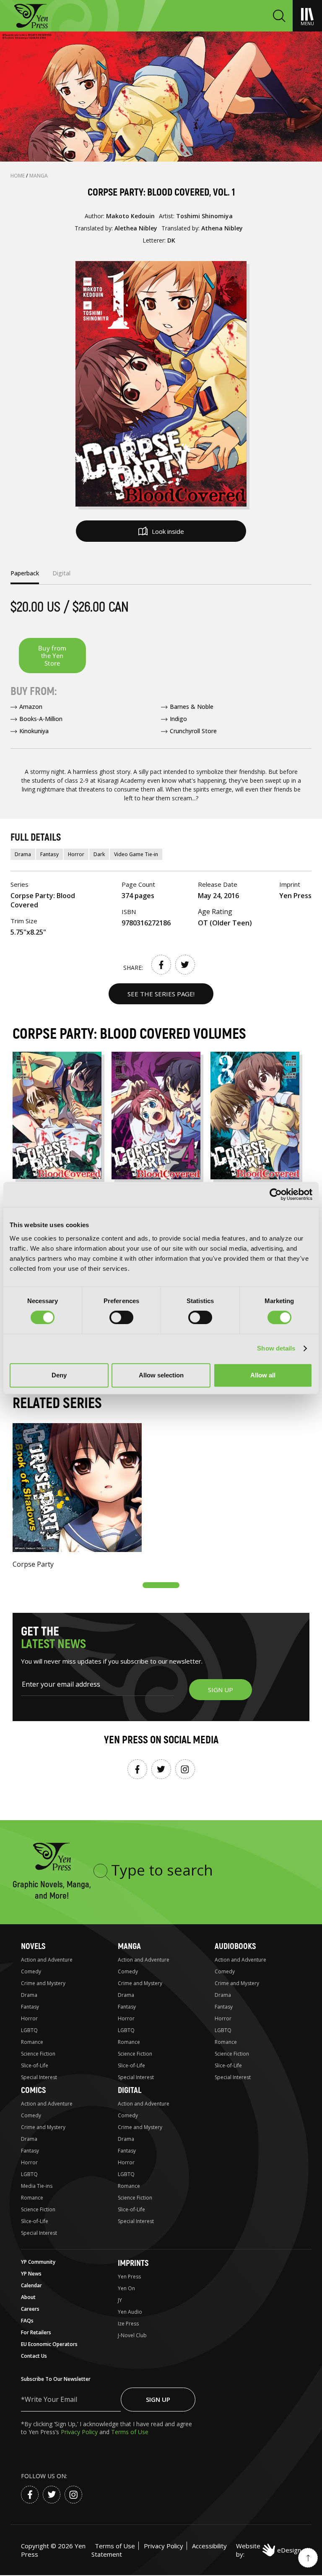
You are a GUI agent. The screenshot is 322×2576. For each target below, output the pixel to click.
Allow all (263, 1375)
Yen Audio (130, 2312)
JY (120, 2300)
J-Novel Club (132, 2335)
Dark (99, 854)
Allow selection (161, 1375)
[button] (161, 1585)
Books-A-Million (41, 719)
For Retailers (36, 2332)
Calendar (31, 2285)
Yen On (126, 2288)
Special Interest (39, 2077)
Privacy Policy (80, 2432)
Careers (30, 2309)
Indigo (178, 719)
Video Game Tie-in (136, 854)
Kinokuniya (34, 731)
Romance (32, 2042)
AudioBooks (235, 1946)
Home (18, 176)
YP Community (38, 2262)
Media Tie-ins (37, 2186)
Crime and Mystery (43, 1983)
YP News (31, 2274)
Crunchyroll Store (193, 731)
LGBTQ (29, 2030)
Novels (33, 1946)
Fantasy (49, 854)
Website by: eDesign (269, 2550)
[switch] (121, 1317)
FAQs (27, 2321)
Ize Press (128, 2324)
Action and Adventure (47, 1960)
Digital (130, 2090)
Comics (33, 2090)
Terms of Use (130, 2432)
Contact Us (34, 2356)
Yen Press (129, 2277)
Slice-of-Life (35, 2065)
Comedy (31, 1971)
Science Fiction (38, 2054)
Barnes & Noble (192, 707)
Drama (23, 854)
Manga (39, 176)
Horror (76, 854)
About (28, 2297)
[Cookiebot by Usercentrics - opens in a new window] (276, 1194)
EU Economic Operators (49, 2344)
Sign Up (158, 2399)
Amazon (31, 707)
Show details (276, 1348)
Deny (59, 1375)
